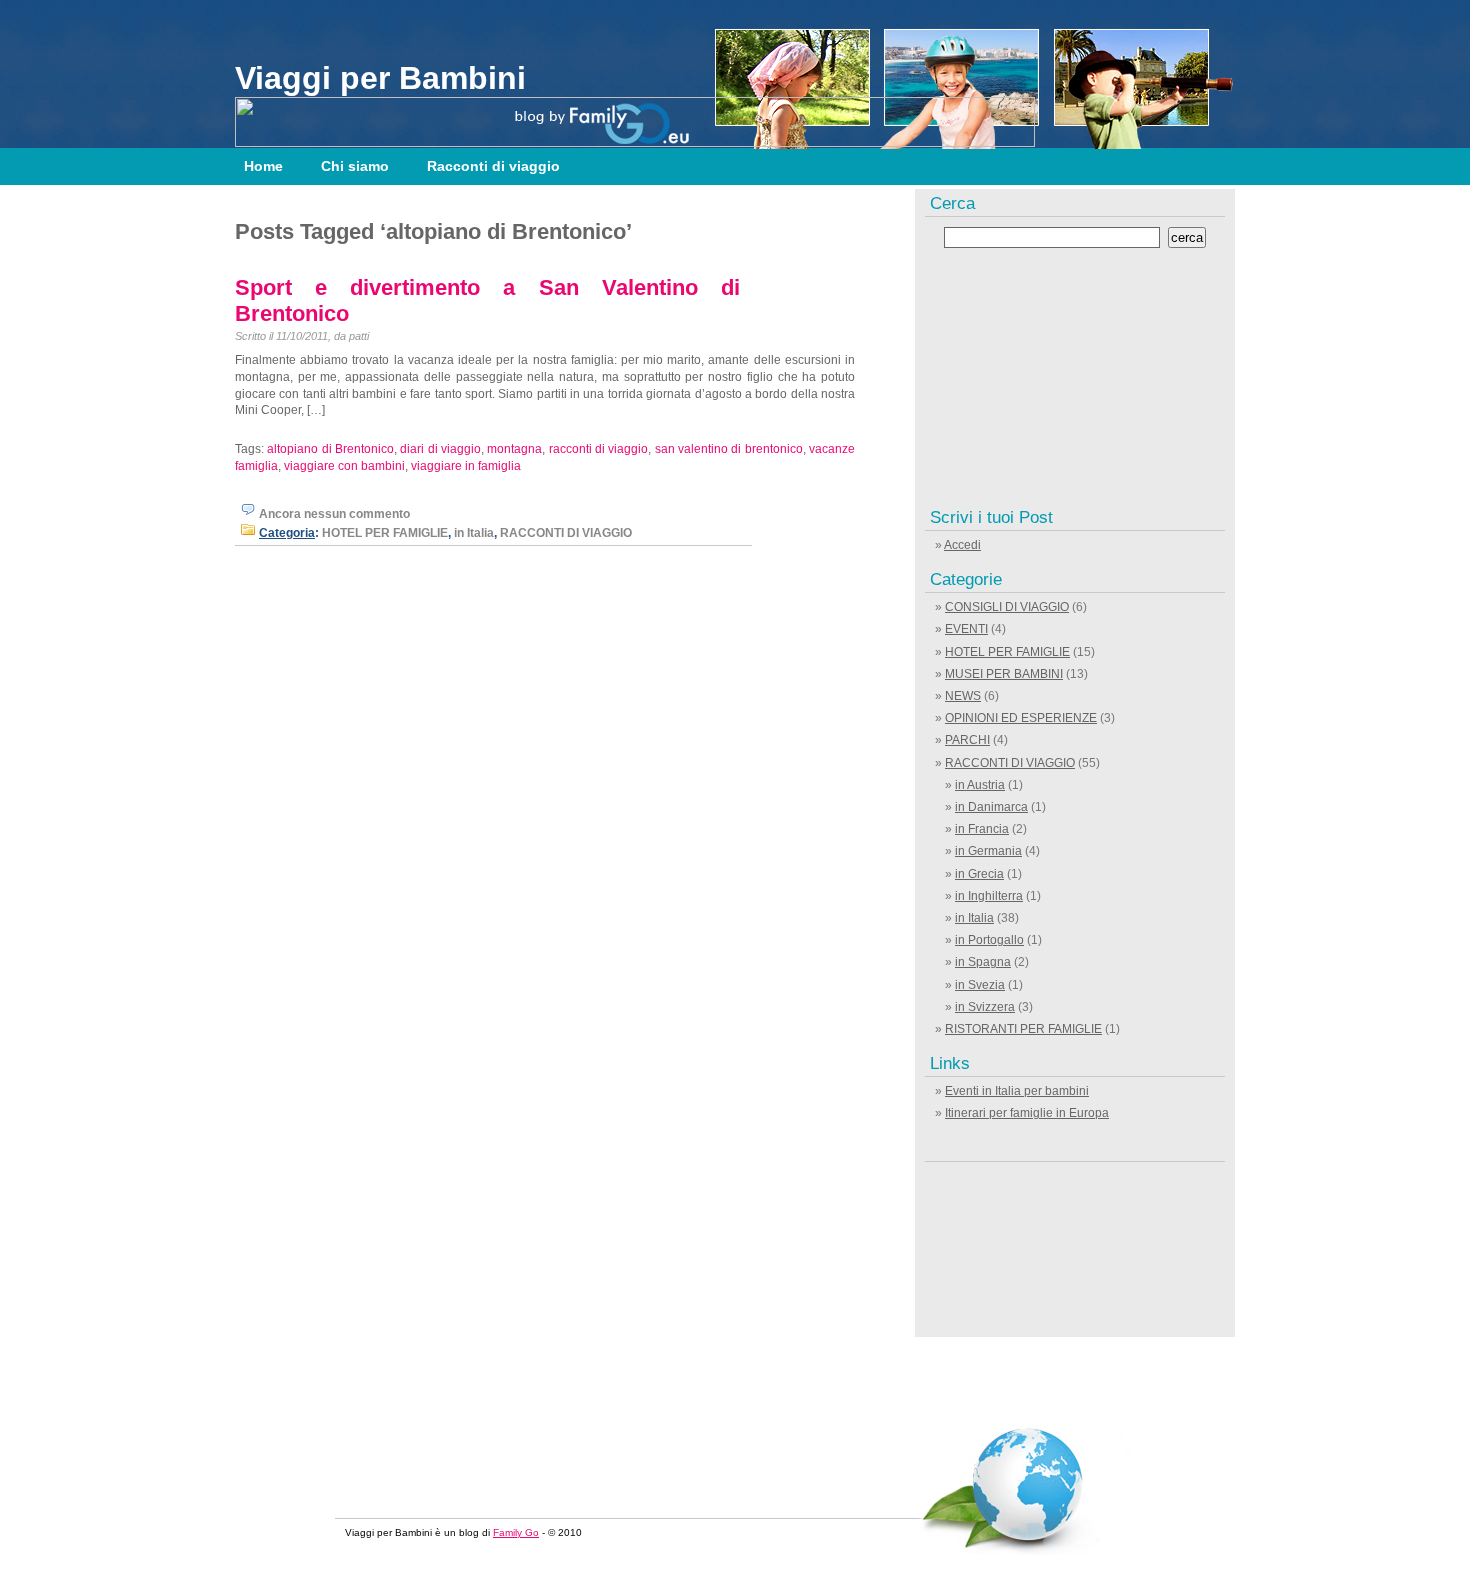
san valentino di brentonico (729, 449)
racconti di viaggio (599, 449)
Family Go (516, 1532)
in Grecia (979, 874)
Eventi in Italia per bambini (1017, 1091)
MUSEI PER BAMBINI (1004, 674)
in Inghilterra (989, 896)
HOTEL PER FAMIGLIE (385, 533)
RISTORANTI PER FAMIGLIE (1023, 1029)
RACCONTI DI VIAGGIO (566, 533)
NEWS (963, 696)
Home (263, 166)
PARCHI (967, 740)
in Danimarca (991, 807)
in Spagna (983, 962)
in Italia (474, 533)
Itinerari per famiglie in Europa (1027, 1113)
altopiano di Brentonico (330, 449)
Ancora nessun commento (334, 514)
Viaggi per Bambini (380, 78)
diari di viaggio (440, 449)
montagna (514, 449)
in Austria (980, 785)
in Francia (982, 829)
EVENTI (966, 629)
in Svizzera (985, 1007)
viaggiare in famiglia (466, 466)
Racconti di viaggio (493, 166)
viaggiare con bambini (344, 466)
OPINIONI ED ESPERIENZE (1021, 718)
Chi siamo (355, 166)
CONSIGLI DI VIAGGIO (1007, 607)
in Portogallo (989, 940)
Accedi (962, 545)
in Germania (988, 851)
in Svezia (980, 985)
